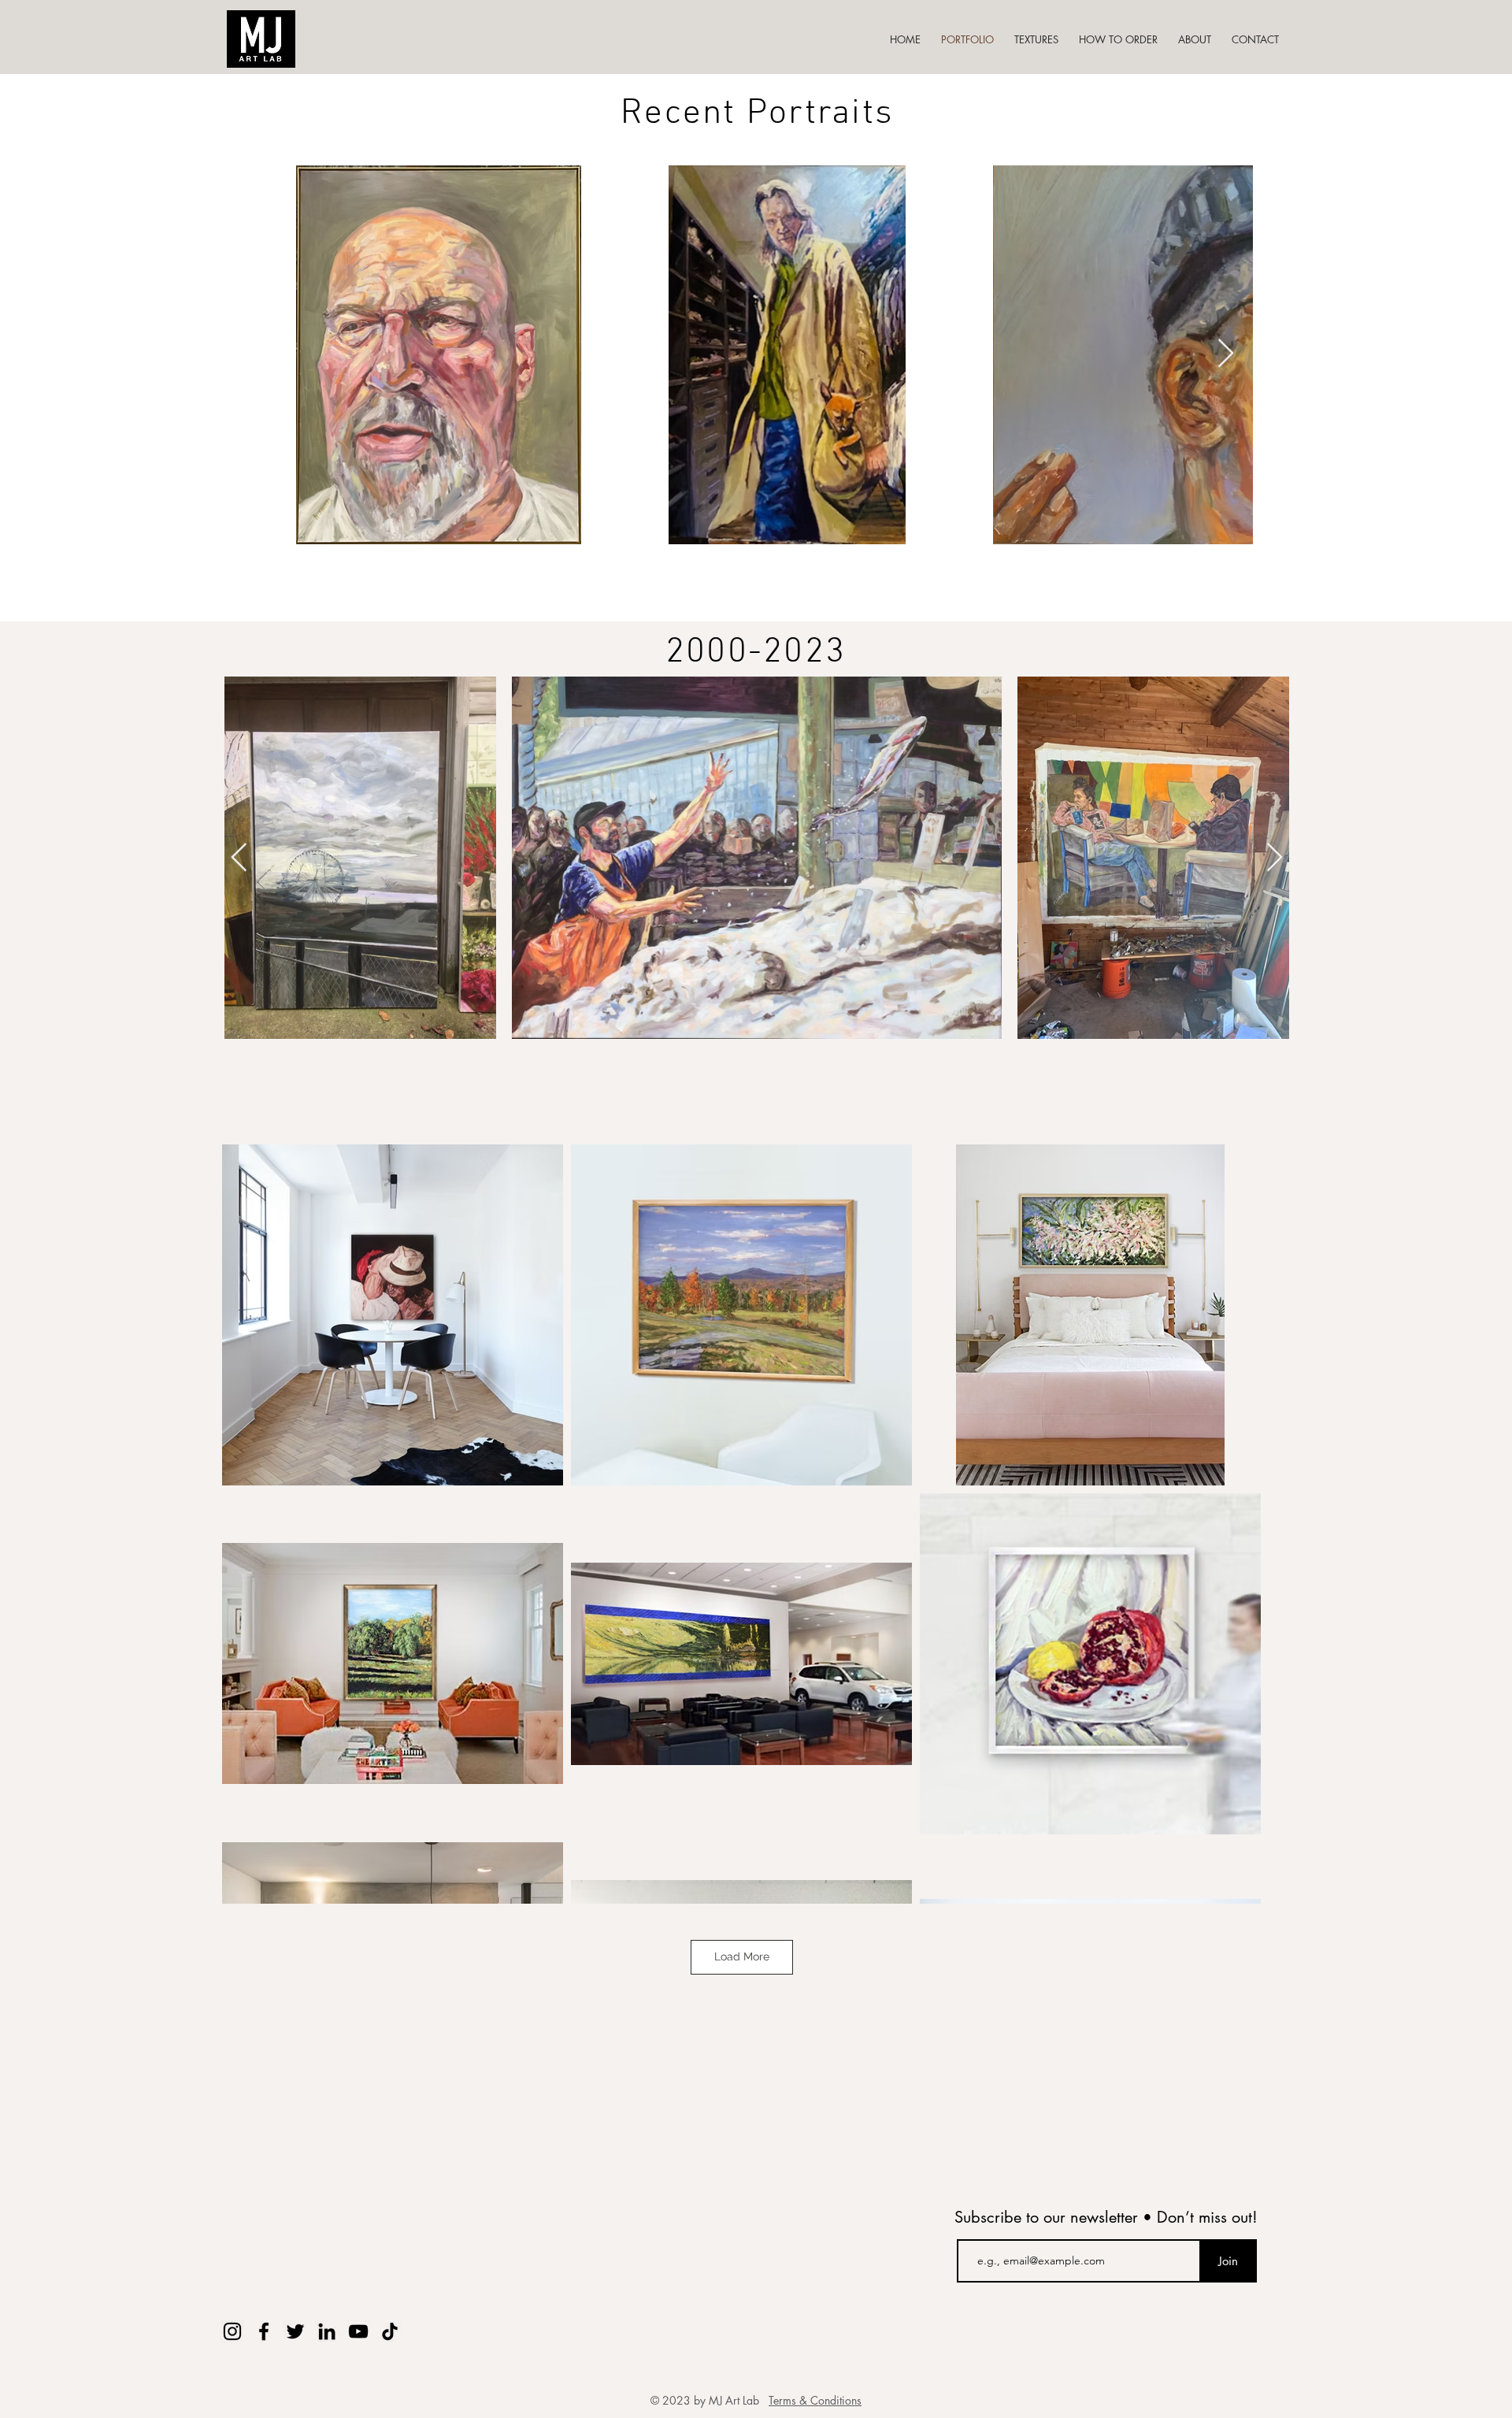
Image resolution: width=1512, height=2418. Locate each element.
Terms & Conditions (815, 2400)
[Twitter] (295, 2331)
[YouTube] (358, 2331)
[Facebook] (264, 2331)
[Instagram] (232, 2331)
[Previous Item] (239, 858)
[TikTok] (390, 2331)
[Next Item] (1226, 354)
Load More (742, 1956)
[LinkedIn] (327, 2331)
